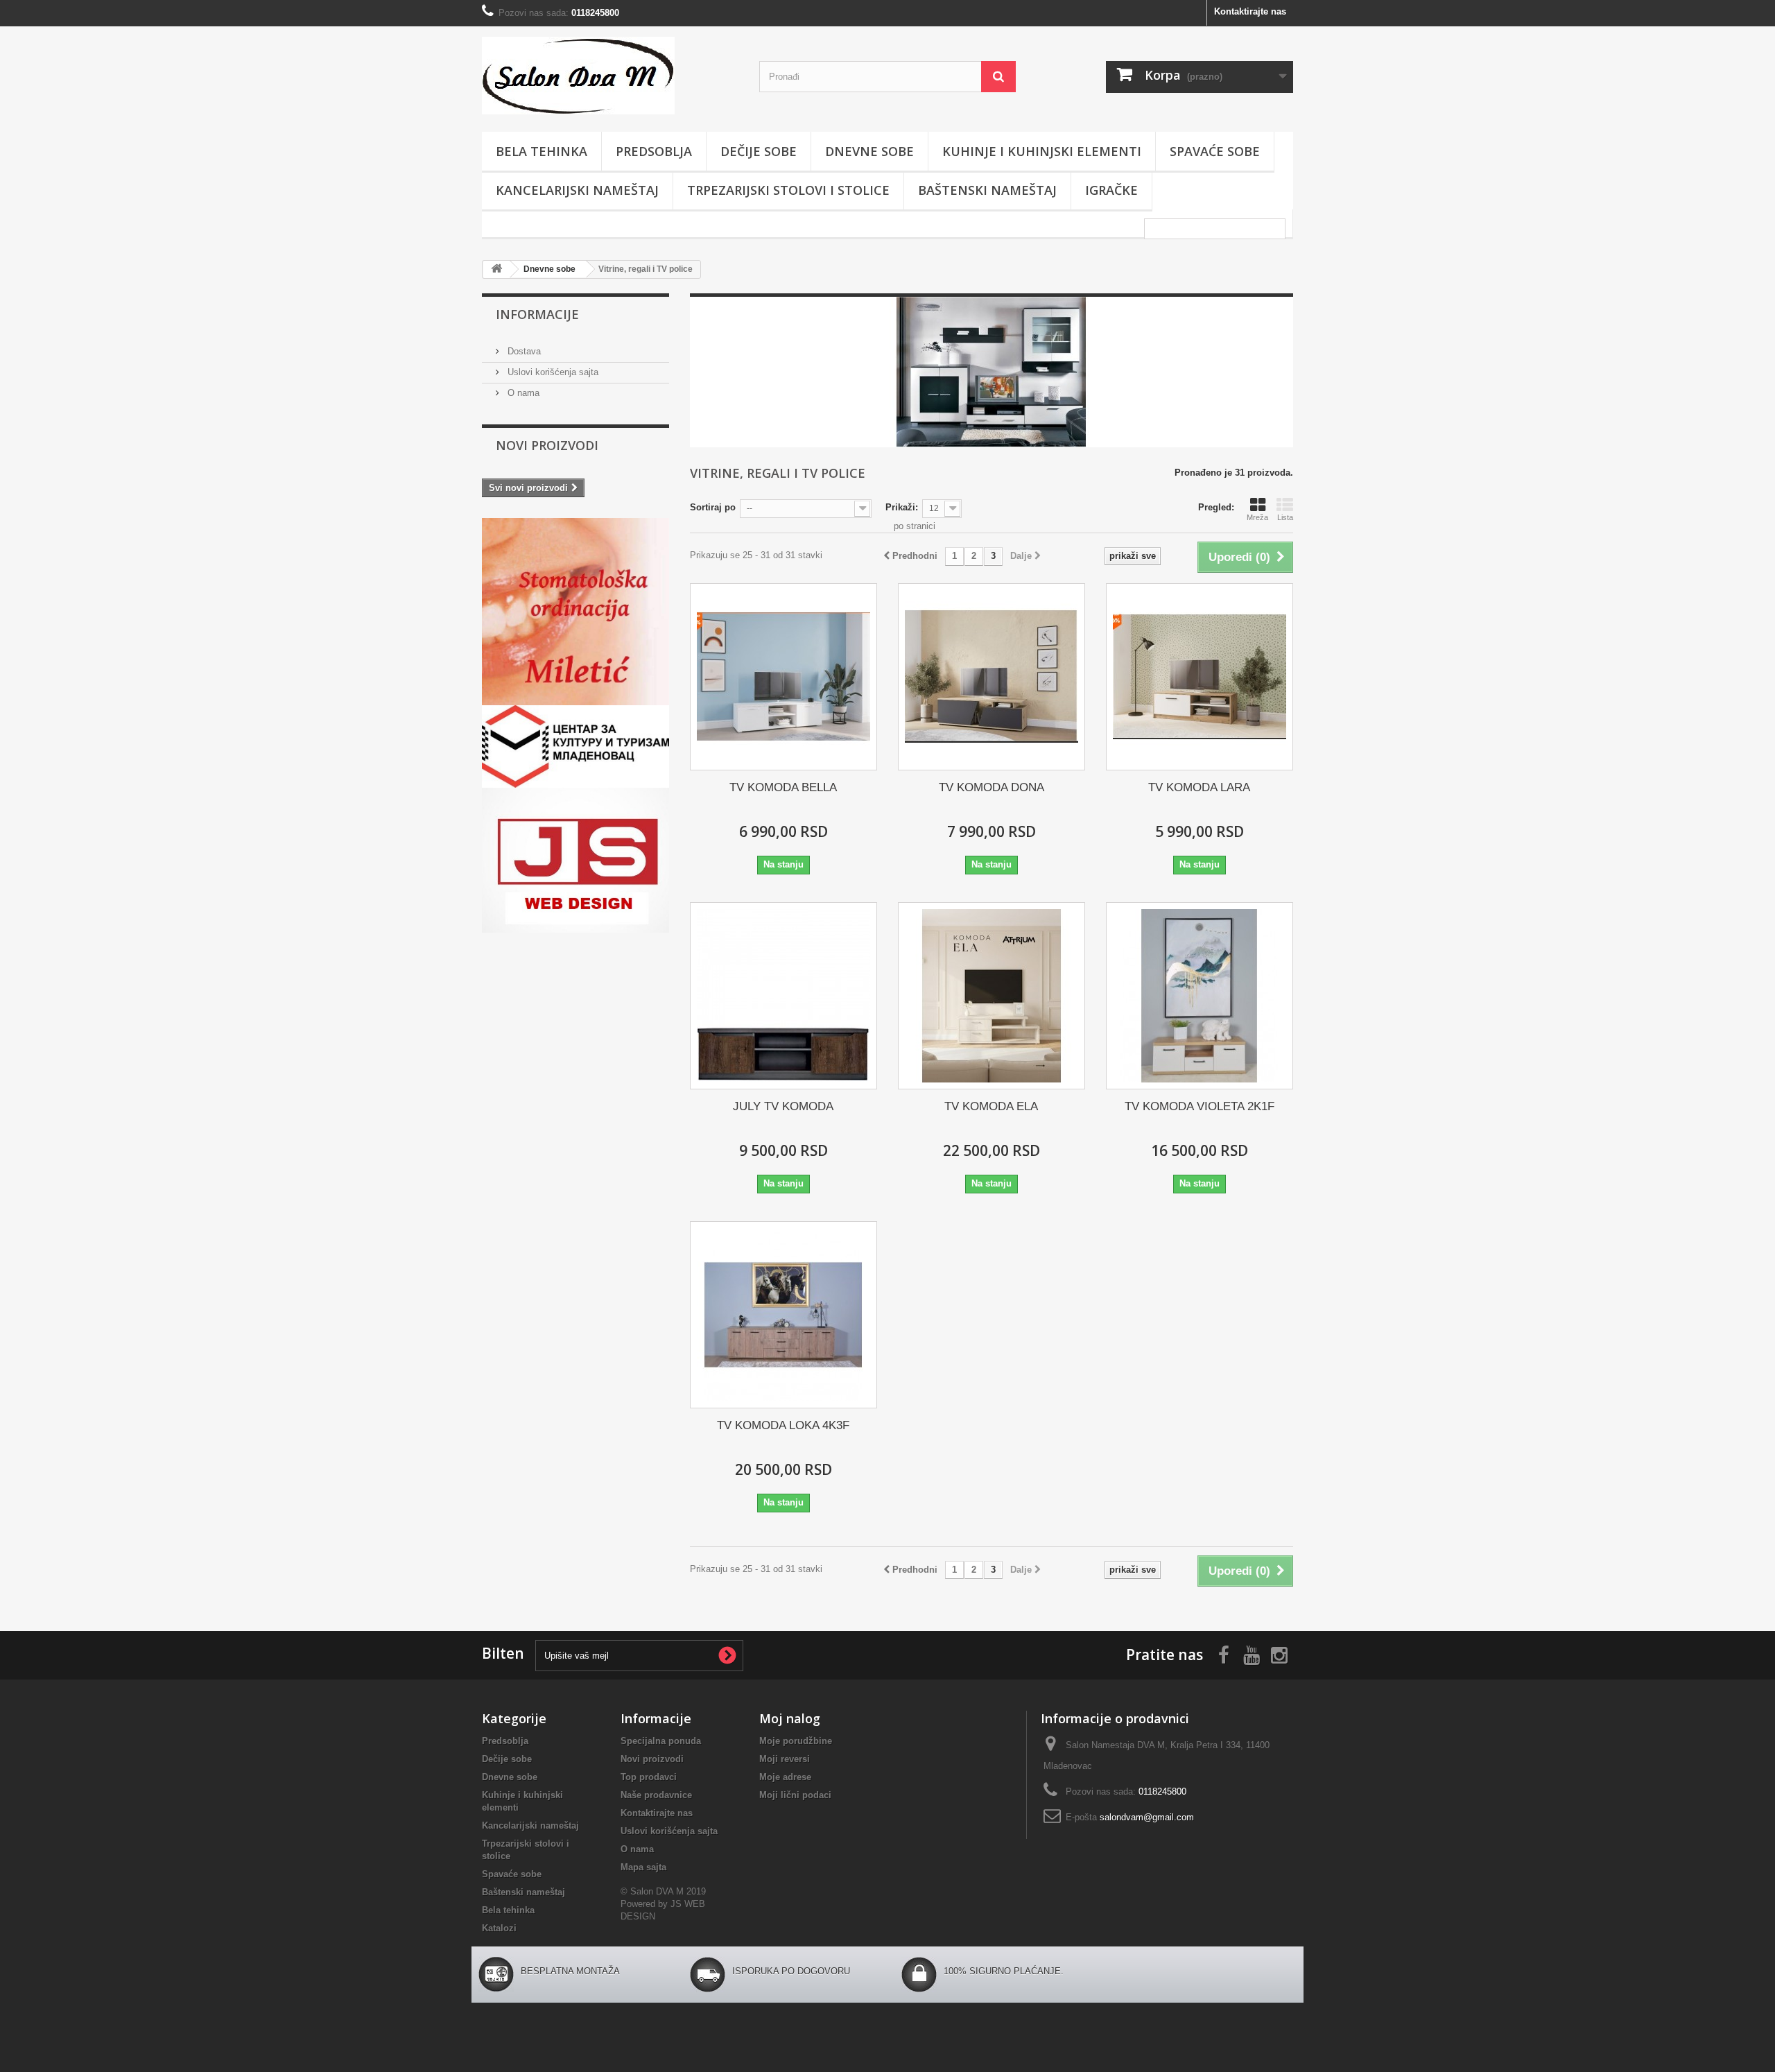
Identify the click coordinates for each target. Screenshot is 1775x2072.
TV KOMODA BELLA (783, 787)
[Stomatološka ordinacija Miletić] (575, 612)
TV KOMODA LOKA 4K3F (783, 1425)
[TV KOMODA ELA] (992, 996)
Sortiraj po (713, 507)
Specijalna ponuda (661, 1741)
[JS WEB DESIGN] (575, 860)
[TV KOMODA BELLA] (783, 677)
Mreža (1257, 517)
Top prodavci (649, 1777)
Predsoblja (654, 151)
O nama (522, 393)
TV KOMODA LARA (1199, 787)
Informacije (537, 314)
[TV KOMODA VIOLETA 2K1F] (1200, 996)
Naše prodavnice (656, 1795)
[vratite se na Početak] (496, 269)
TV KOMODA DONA (992, 787)
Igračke (1111, 190)
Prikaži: (902, 507)
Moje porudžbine (796, 1741)
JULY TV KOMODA (783, 1106)
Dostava (523, 351)
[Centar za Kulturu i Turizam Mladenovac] (575, 746)
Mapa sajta (643, 1867)
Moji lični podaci (795, 1795)
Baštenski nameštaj (987, 190)
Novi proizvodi (547, 445)
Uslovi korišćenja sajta (552, 372)
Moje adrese (785, 1777)
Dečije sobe (759, 151)
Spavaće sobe (1215, 151)
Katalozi (499, 1928)
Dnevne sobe (869, 151)
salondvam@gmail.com (1147, 1817)
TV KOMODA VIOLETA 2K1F (1200, 1106)
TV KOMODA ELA (991, 1106)
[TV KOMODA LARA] (1200, 677)
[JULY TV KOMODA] (783, 996)
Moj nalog (790, 1718)
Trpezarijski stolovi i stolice (788, 190)
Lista (1285, 517)
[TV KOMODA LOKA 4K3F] (783, 1315)
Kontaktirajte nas (1250, 11)
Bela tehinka (542, 151)
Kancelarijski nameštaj (577, 190)
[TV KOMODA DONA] (992, 677)
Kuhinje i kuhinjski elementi (1042, 151)
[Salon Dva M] (610, 76)
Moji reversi (785, 1759)
